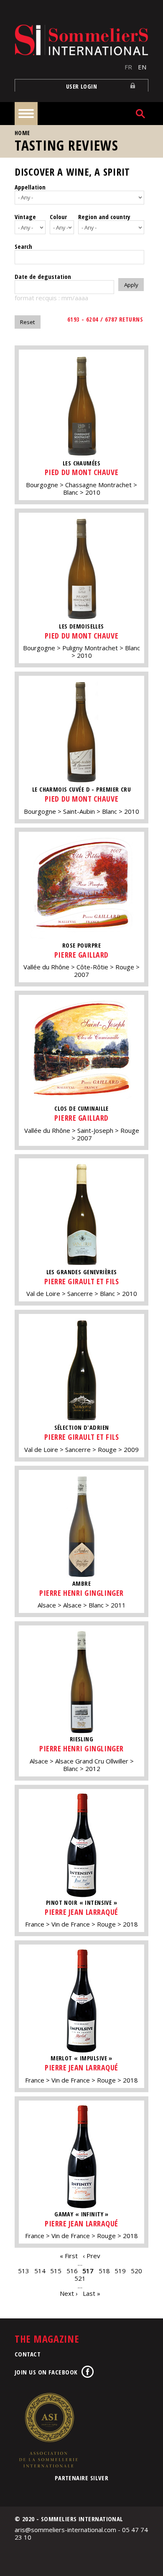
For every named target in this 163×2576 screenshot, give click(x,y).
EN (142, 67)
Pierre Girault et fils (82, 1281)
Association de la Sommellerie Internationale (48, 2430)
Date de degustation (43, 276)
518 (104, 2271)
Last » (92, 2293)
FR (128, 67)
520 (136, 2271)
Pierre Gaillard (81, 955)
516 (72, 2271)
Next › (69, 2293)
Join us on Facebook (46, 2372)
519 (120, 2271)
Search (23, 246)
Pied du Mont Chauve (81, 472)
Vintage (25, 217)
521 (80, 2278)
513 (24, 2271)
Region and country (104, 217)
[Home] (81, 40)
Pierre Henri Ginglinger (81, 1593)
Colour (58, 217)
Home (22, 133)
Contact (28, 2354)
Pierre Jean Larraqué (81, 1912)
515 (56, 2271)
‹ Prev (92, 2256)
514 (40, 2271)
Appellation (30, 187)
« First (69, 2256)
